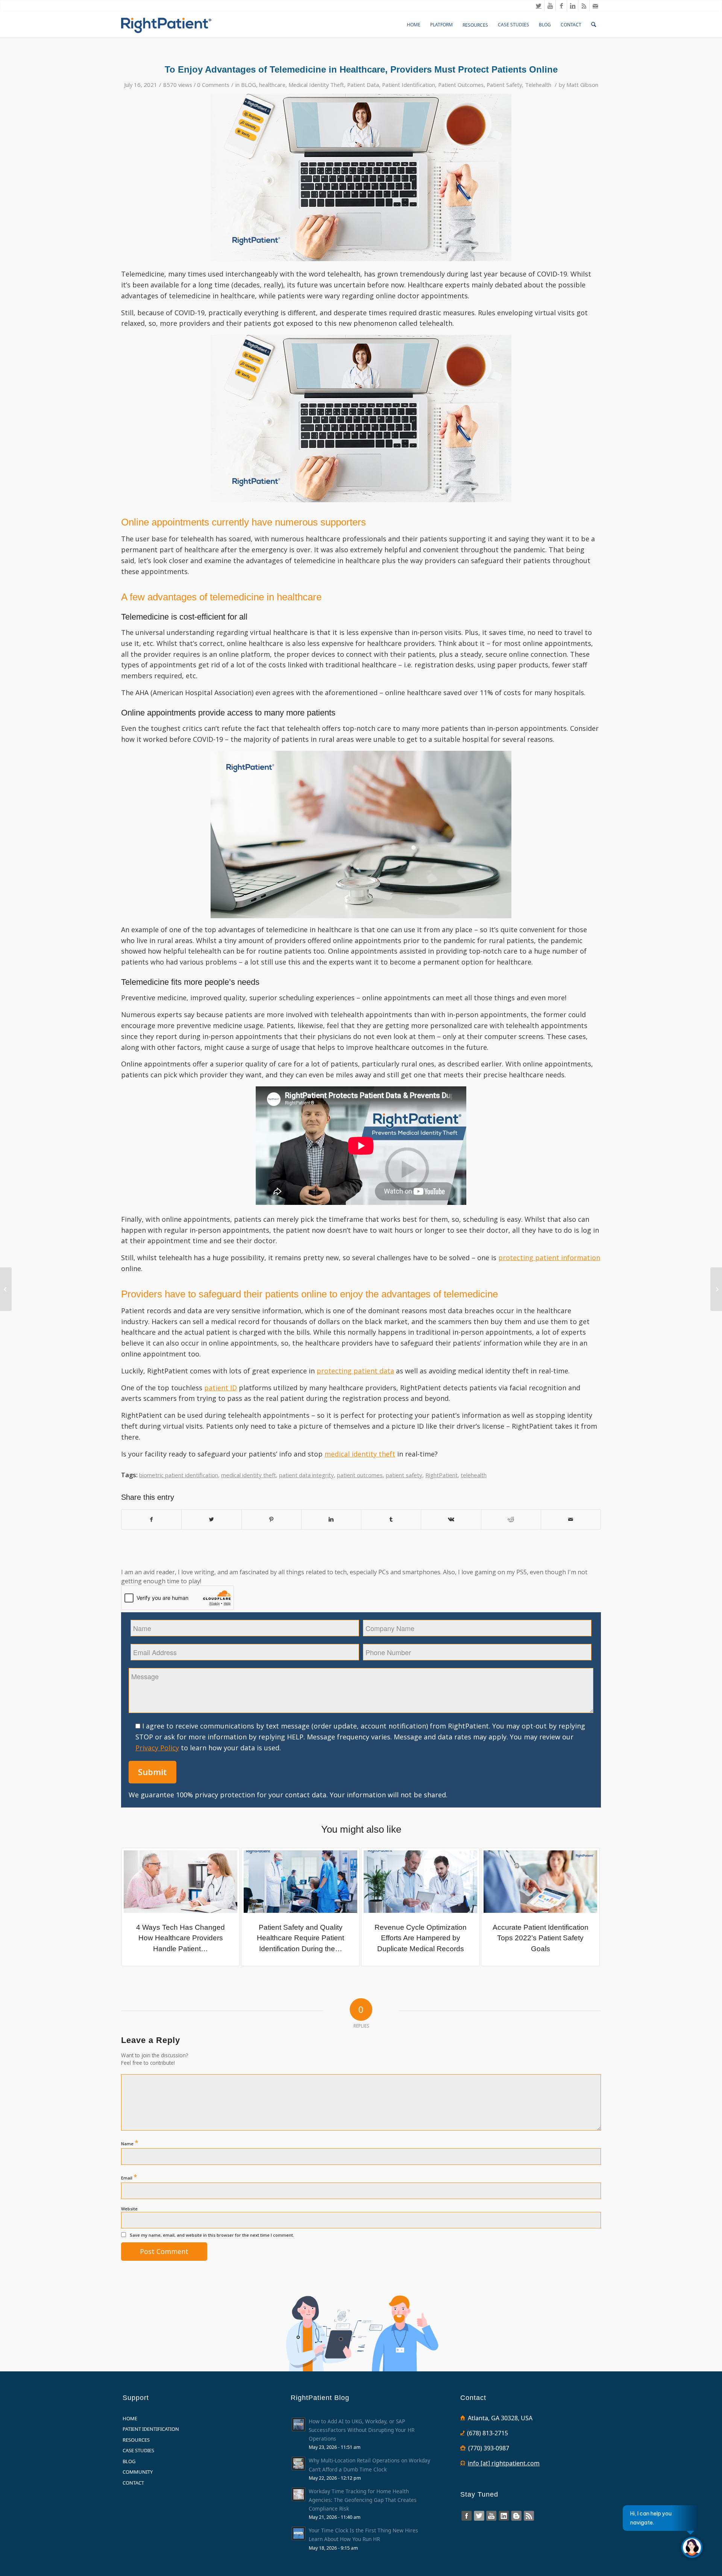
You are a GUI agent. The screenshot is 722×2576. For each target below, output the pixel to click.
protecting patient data (355, 1371)
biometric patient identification (179, 1475)
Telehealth (538, 85)
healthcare (272, 85)
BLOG (249, 85)
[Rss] (584, 6)
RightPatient (441, 1475)
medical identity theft (360, 1454)
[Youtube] (550, 6)
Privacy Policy (157, 1748)
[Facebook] (561, 6)
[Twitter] (539, 6)
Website (129, 2209)
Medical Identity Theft (316, 85)
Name (130, 2143)
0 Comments (213, 85)
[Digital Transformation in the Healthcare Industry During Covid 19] (716, 1289)
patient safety (404, 1475)
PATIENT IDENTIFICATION (151, 2429)
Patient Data (363, 85)
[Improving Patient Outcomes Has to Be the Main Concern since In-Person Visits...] (6, 1289)
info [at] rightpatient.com (504, 2463)
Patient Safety (504, 85)
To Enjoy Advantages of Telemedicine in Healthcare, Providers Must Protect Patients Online (361, 69)
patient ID (221, 1388)
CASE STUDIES (138, 2450)
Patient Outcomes (461, 85)
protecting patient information (549, 1258)
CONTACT (133, 2483)
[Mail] (595, 6)
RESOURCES (136, 2440)
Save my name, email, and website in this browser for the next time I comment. (212, 2235)
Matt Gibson (582, 85)
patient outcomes (360, 1475)
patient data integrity (306, 1475)
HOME (130, 2418)
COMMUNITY (138, 2472)
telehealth (474, 1475)
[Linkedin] (573, 6)
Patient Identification (409, 85)
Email (129, 2177)
